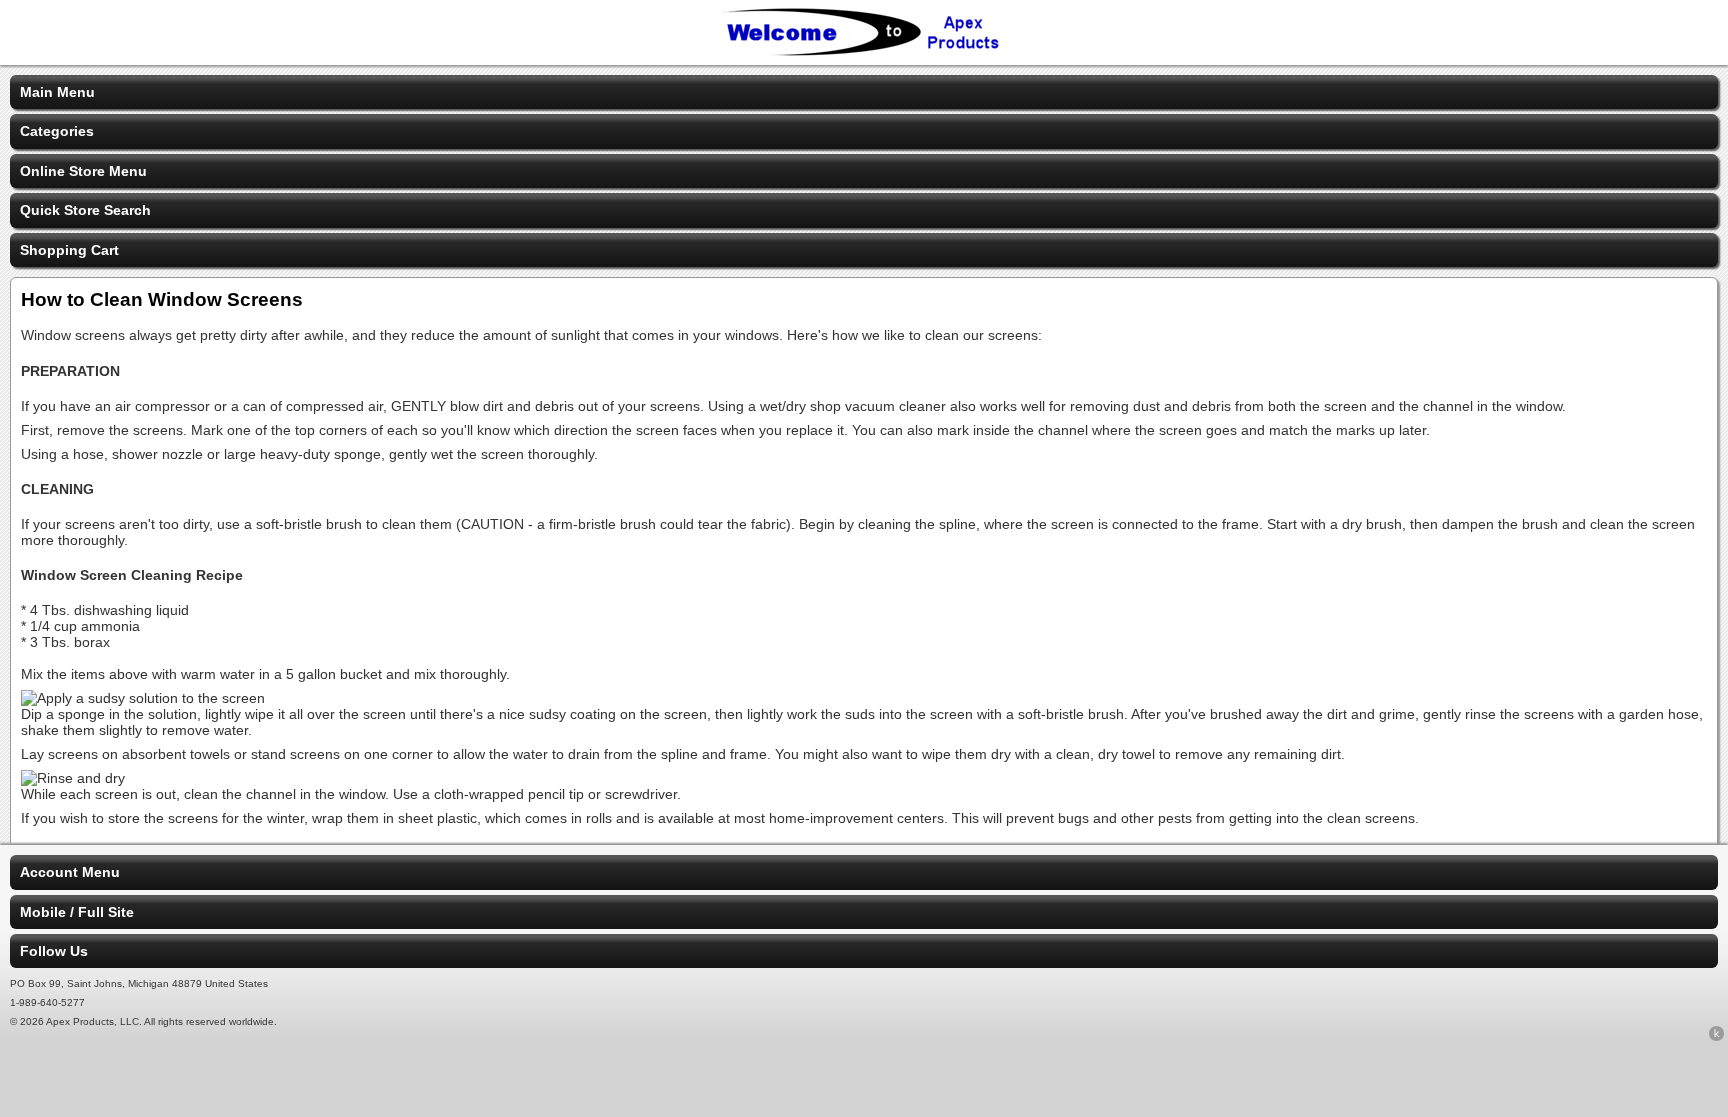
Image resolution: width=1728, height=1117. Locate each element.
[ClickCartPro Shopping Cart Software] (1716, 1037)
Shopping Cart (69, 250)
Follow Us (54, 951)
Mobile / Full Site (77, 912)
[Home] (864, 52)
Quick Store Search (85, 210)
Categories (57, 131)
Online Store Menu (83, 171)
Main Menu (57, 92)
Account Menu (70, 872)
